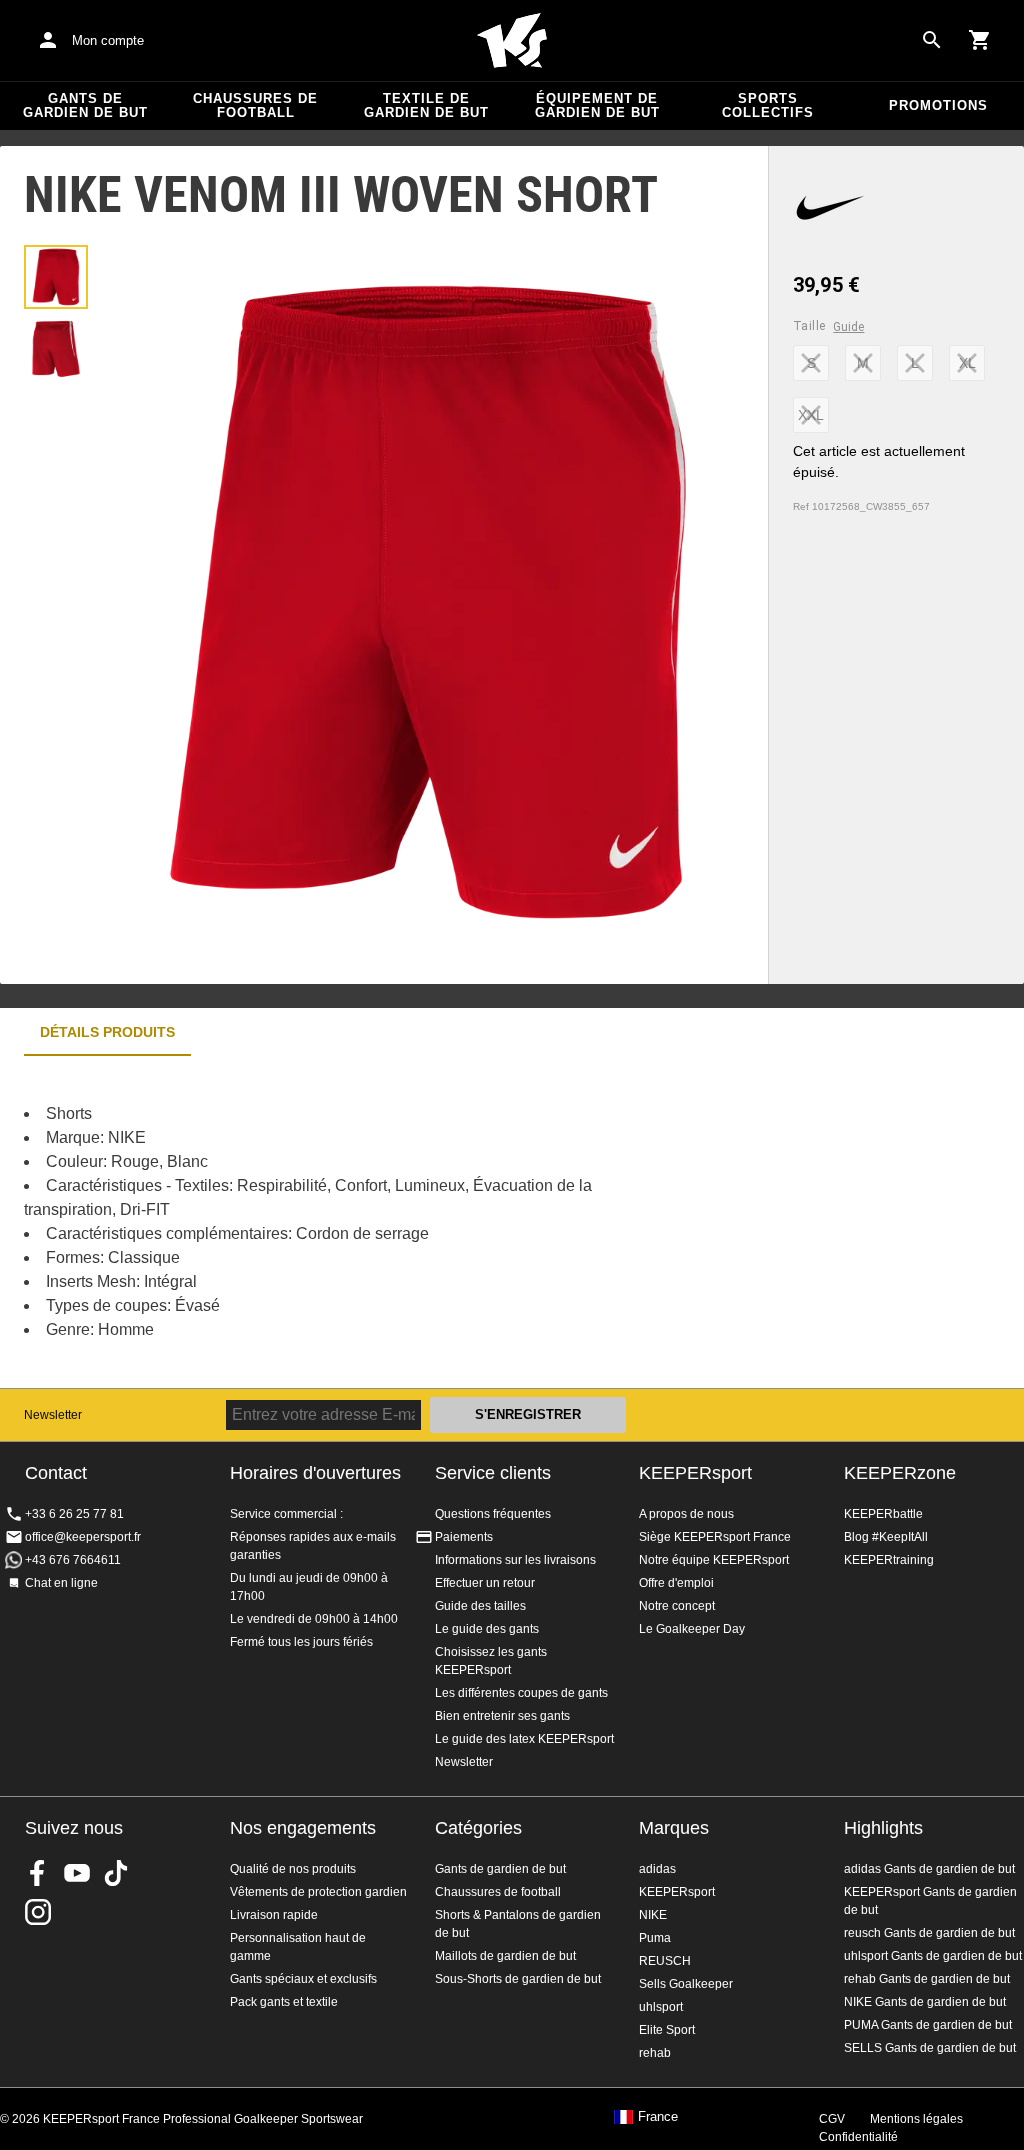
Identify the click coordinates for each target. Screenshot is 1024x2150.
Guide (848, 327)
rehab (655, 2053)
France (658, 2117)
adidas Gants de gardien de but (929, 1869)
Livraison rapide (274, 1915)
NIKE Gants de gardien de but (925, 2002)
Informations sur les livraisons (515, 1560)
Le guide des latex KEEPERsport (524, 1739)
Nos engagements (303, 1828)
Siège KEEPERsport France (715, 1537)
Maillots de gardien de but (505, 1956)
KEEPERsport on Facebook (38, 1873)
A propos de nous (686, 1514)
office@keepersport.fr (83, 1537)
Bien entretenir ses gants (502, 1716)
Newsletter (53, 1415)
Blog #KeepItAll (886, 1537)
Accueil (512, 41)
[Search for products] (932, 40)
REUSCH (665, 1961)
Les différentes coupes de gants (521, 1693)
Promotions (938, 105)
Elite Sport (667, 2030)
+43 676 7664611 (73, 1560)
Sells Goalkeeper (686, 1984)
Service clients (493, 1473)
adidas (657, 1869)
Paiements (464, 1537)
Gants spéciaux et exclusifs (303, 1979)
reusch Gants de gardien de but (929, 1933)
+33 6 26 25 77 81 (74, 1514)
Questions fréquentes (493, 1514)
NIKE (653, 1915)
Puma (655, 1938)
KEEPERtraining (889, 1560)
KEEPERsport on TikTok (116, 1873)
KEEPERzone (900, 1473)
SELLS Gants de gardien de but (930, 2048)
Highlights (883, 1828)
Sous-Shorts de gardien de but (518, 1979)
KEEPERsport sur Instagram (38, 1912)
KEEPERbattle (883, 1514)
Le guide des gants (487, 1629)
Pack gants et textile (284, 2002)
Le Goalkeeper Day (692, 1629)
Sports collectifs (768, 105)
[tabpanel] (350, 1222)
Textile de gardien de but (426, 105)
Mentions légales (916, 2119)
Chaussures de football (255, 105)
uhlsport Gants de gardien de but (933, 1956)
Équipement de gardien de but (597, 105)
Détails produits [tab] (107, 1032)
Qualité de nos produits (293, 1869)
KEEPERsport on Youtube (77, 1873)
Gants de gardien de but (85, 105)
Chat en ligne (61, 1583)
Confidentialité (858, 2137)
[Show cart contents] (980, 40)
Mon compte (108, 40)
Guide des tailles (480, 1606)
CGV (832, 2119)
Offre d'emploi (676, 1583)
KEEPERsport (695, 1473)
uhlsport (661, 2007)
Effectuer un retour (485, 1583)
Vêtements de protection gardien (318, 1892)
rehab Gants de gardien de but (927, 1979)
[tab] (56, 277)
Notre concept (677, 1606)
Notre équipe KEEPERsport (714, 1560)
